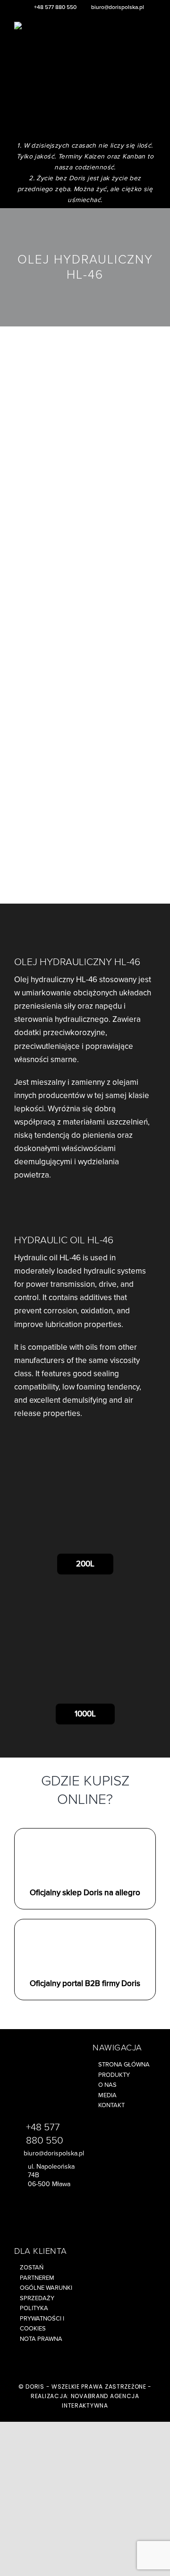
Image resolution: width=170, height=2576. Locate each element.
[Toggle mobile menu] (152, 38)
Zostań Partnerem (37, 2273)
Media (107, 2095)
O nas (107, 2085)
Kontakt (111, 2105)
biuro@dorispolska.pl (118, 7)
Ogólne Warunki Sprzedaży (46, 2293)
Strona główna (124, 2065)
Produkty (114, 2075)
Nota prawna (41, 2339)
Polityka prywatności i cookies (42, 2318)
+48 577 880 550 (55, 7)
